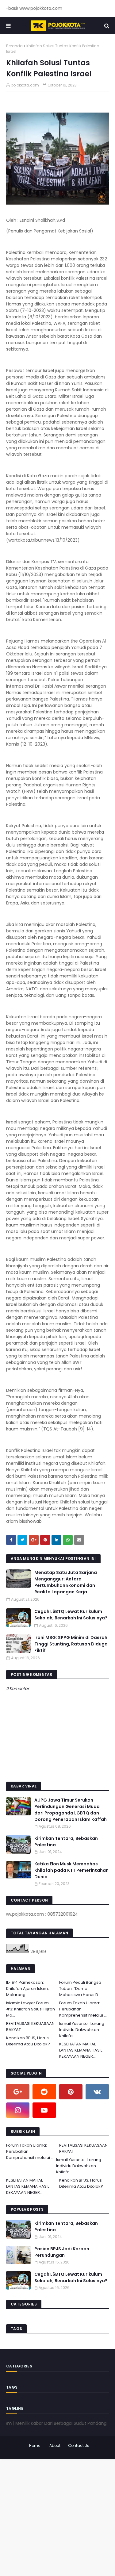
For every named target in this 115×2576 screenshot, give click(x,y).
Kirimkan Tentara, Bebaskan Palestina (66, 1842)
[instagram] (18, 2110)
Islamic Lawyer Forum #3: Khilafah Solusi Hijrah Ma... (31, 2009)
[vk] (97, 2092)
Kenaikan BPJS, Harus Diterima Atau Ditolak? (28, 2041)
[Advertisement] (57, 2517)
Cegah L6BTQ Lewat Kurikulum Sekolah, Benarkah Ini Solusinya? (71, 1615)
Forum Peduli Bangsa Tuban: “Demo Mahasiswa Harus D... (80, 1989)
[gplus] (18, 2092)
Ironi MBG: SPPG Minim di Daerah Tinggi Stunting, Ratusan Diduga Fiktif (71, 1644)
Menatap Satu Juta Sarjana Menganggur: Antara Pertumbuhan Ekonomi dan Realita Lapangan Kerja (66, 1582)
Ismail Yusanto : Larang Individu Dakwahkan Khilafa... (82, 2030)
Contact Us (79, 2445)
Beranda (14, 46)
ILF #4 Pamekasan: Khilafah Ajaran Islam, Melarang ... (27, 1989)
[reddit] (44, 2092)
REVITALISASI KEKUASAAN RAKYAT (30, 2027)
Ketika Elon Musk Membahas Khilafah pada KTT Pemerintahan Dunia (71, 1870)
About (55, 2445)
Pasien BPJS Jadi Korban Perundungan (62, 2252)
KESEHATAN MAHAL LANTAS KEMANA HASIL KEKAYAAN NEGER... (81, 2050)
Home (35, 2445)
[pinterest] (71, 2092)
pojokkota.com (25, 85)
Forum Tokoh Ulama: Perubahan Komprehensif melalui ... (83, 2009)
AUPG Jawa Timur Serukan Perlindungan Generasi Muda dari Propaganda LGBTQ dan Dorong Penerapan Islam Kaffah (71, 1810)
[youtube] (44, 2110)
